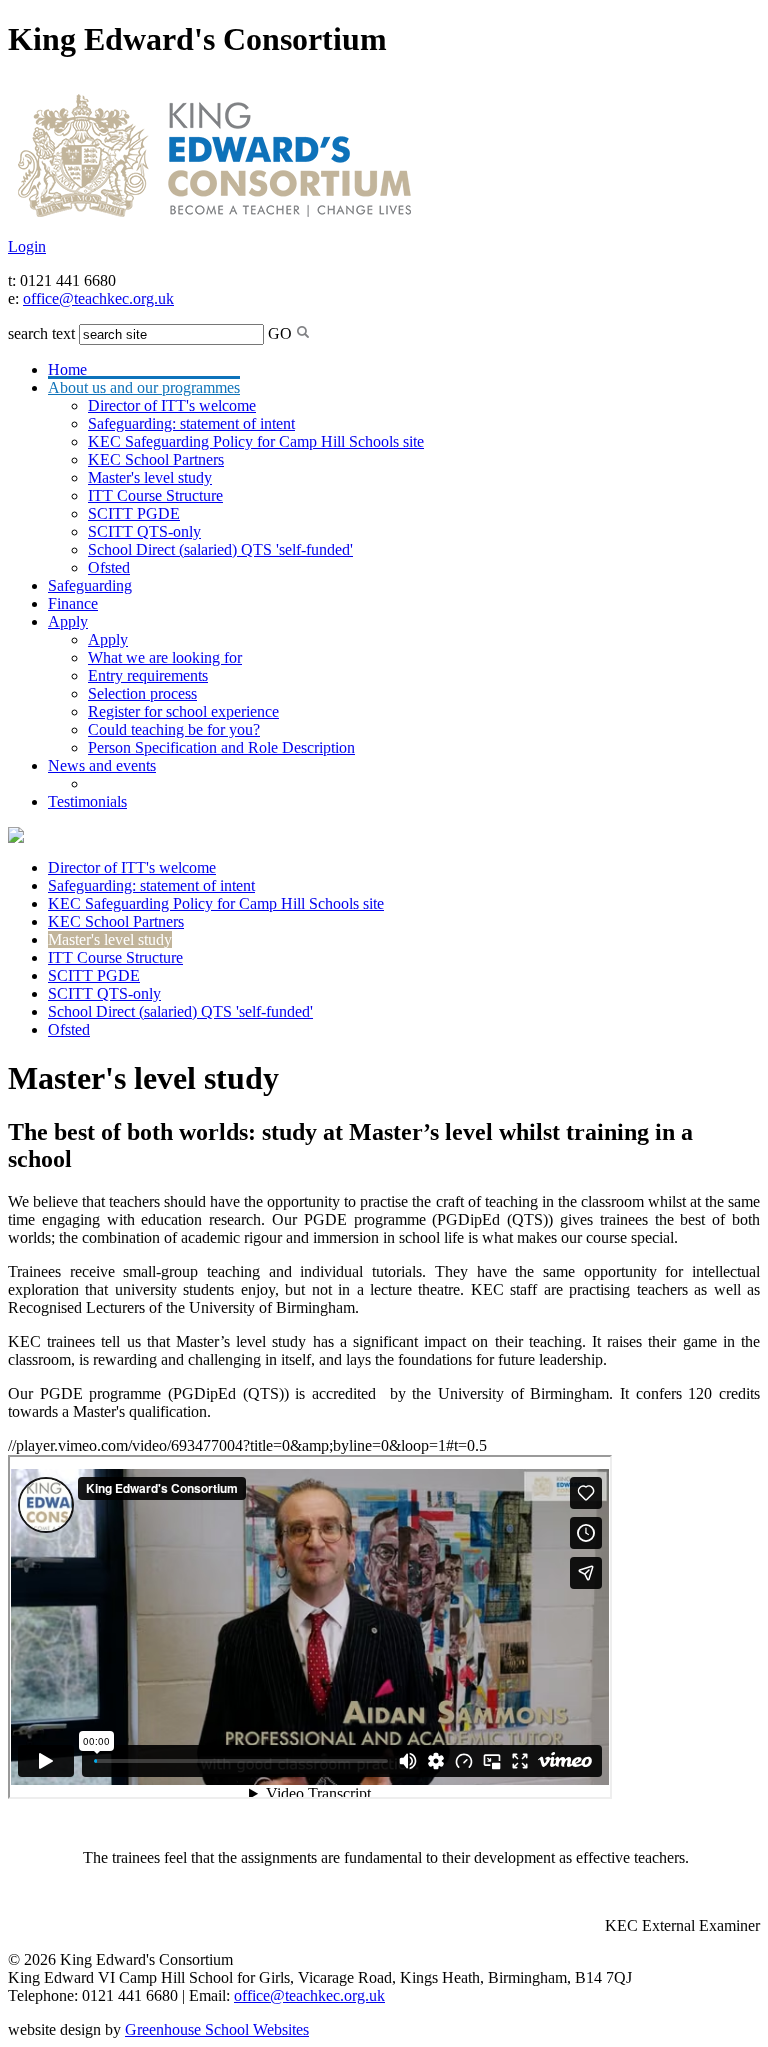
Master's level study (150, 477)
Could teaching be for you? (174, 729)
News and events (102, 765)
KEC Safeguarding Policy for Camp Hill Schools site (256, 441)
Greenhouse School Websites (217, 2029)
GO (280, 333)
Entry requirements (148, 675)
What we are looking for (165, 657)
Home (67, 369)
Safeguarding (90, 585)
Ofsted (109, 567)
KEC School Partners (156, 459)
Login (27, 246)
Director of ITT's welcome (172, 405)
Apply (68, 621)
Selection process (142, 693)
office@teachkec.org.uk (98, 298)
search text (41, 333)
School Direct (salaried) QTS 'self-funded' (220, 549)
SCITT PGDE (134, 513)
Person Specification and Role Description (221, 747)
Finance (73, 603)
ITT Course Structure (155, 495)
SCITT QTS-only (144, 531)
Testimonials (87, 801)
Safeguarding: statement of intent (191, 423)
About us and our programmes (144, 387)
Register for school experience (183, 711)
